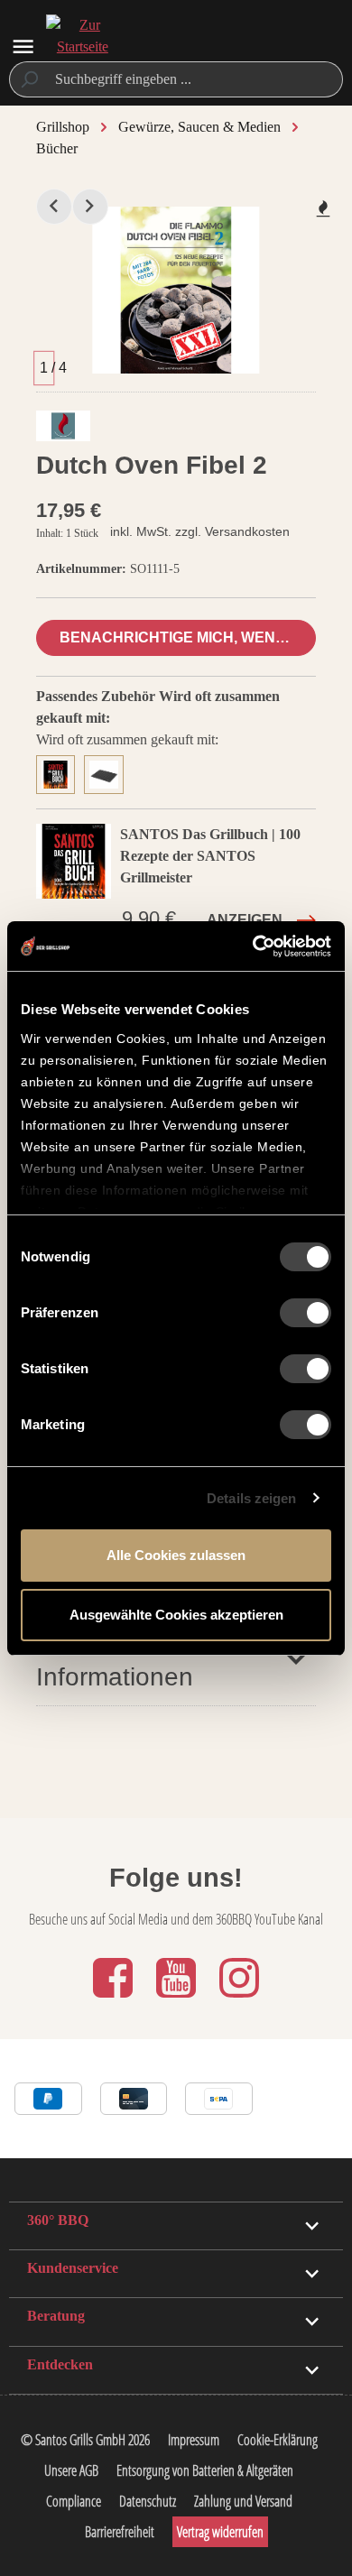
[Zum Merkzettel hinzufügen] (323, 208)
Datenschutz (148, 2501)
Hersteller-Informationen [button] (115, 1658)
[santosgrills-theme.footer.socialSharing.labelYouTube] (178, 1999)
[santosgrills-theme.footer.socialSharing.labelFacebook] (115, 1999)
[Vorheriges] (54, 207)
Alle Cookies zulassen (176, 1555)
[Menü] (23, 46)
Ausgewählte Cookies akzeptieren (176, 1615)
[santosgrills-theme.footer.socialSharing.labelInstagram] (239, 1999)
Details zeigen (251, 1498)
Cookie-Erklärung (278, 2440)
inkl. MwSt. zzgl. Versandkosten (200, 531)
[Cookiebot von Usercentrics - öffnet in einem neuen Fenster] (253, 946)
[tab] (60, 772)
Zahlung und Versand (243, 2501)
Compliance (74, 2501)
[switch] (306, 1313)
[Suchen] (28, 79)
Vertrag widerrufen (220, 2532)
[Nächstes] (90, 207)
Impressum (194, 2440)
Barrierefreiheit (120, 2532)
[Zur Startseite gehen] (82, 47)
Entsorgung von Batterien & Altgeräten (205, 2470)
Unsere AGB (71, 2470)
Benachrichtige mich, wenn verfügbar (188, 637)
